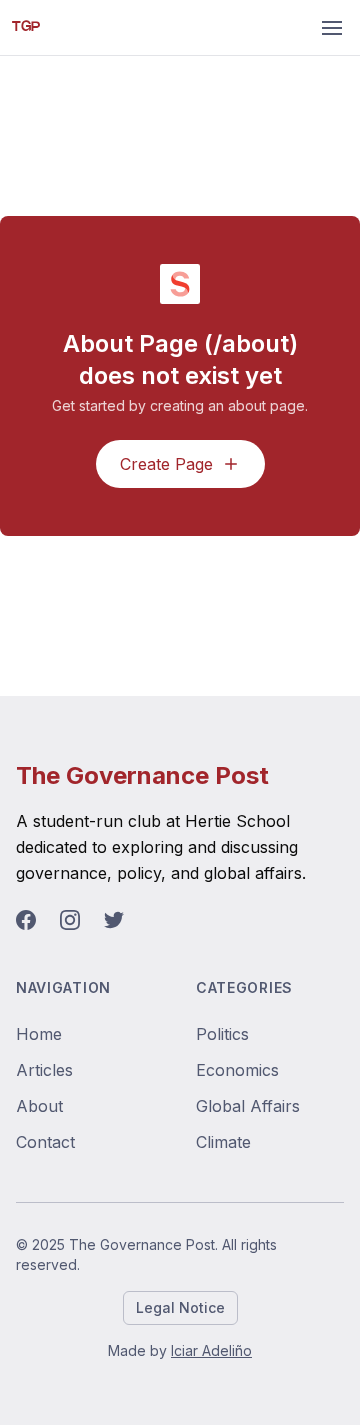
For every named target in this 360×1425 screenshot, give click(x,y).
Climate (223, 1142)
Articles (44, 1070)
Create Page (166, 464)
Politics (222, 1034)
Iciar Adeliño (211, 1350)
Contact (45, 1142)
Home (39, 1034)
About (39, 1106)
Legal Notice (180, 1307)
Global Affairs (248, 1106)
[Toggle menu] (332, 28)
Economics (237, 1070)
